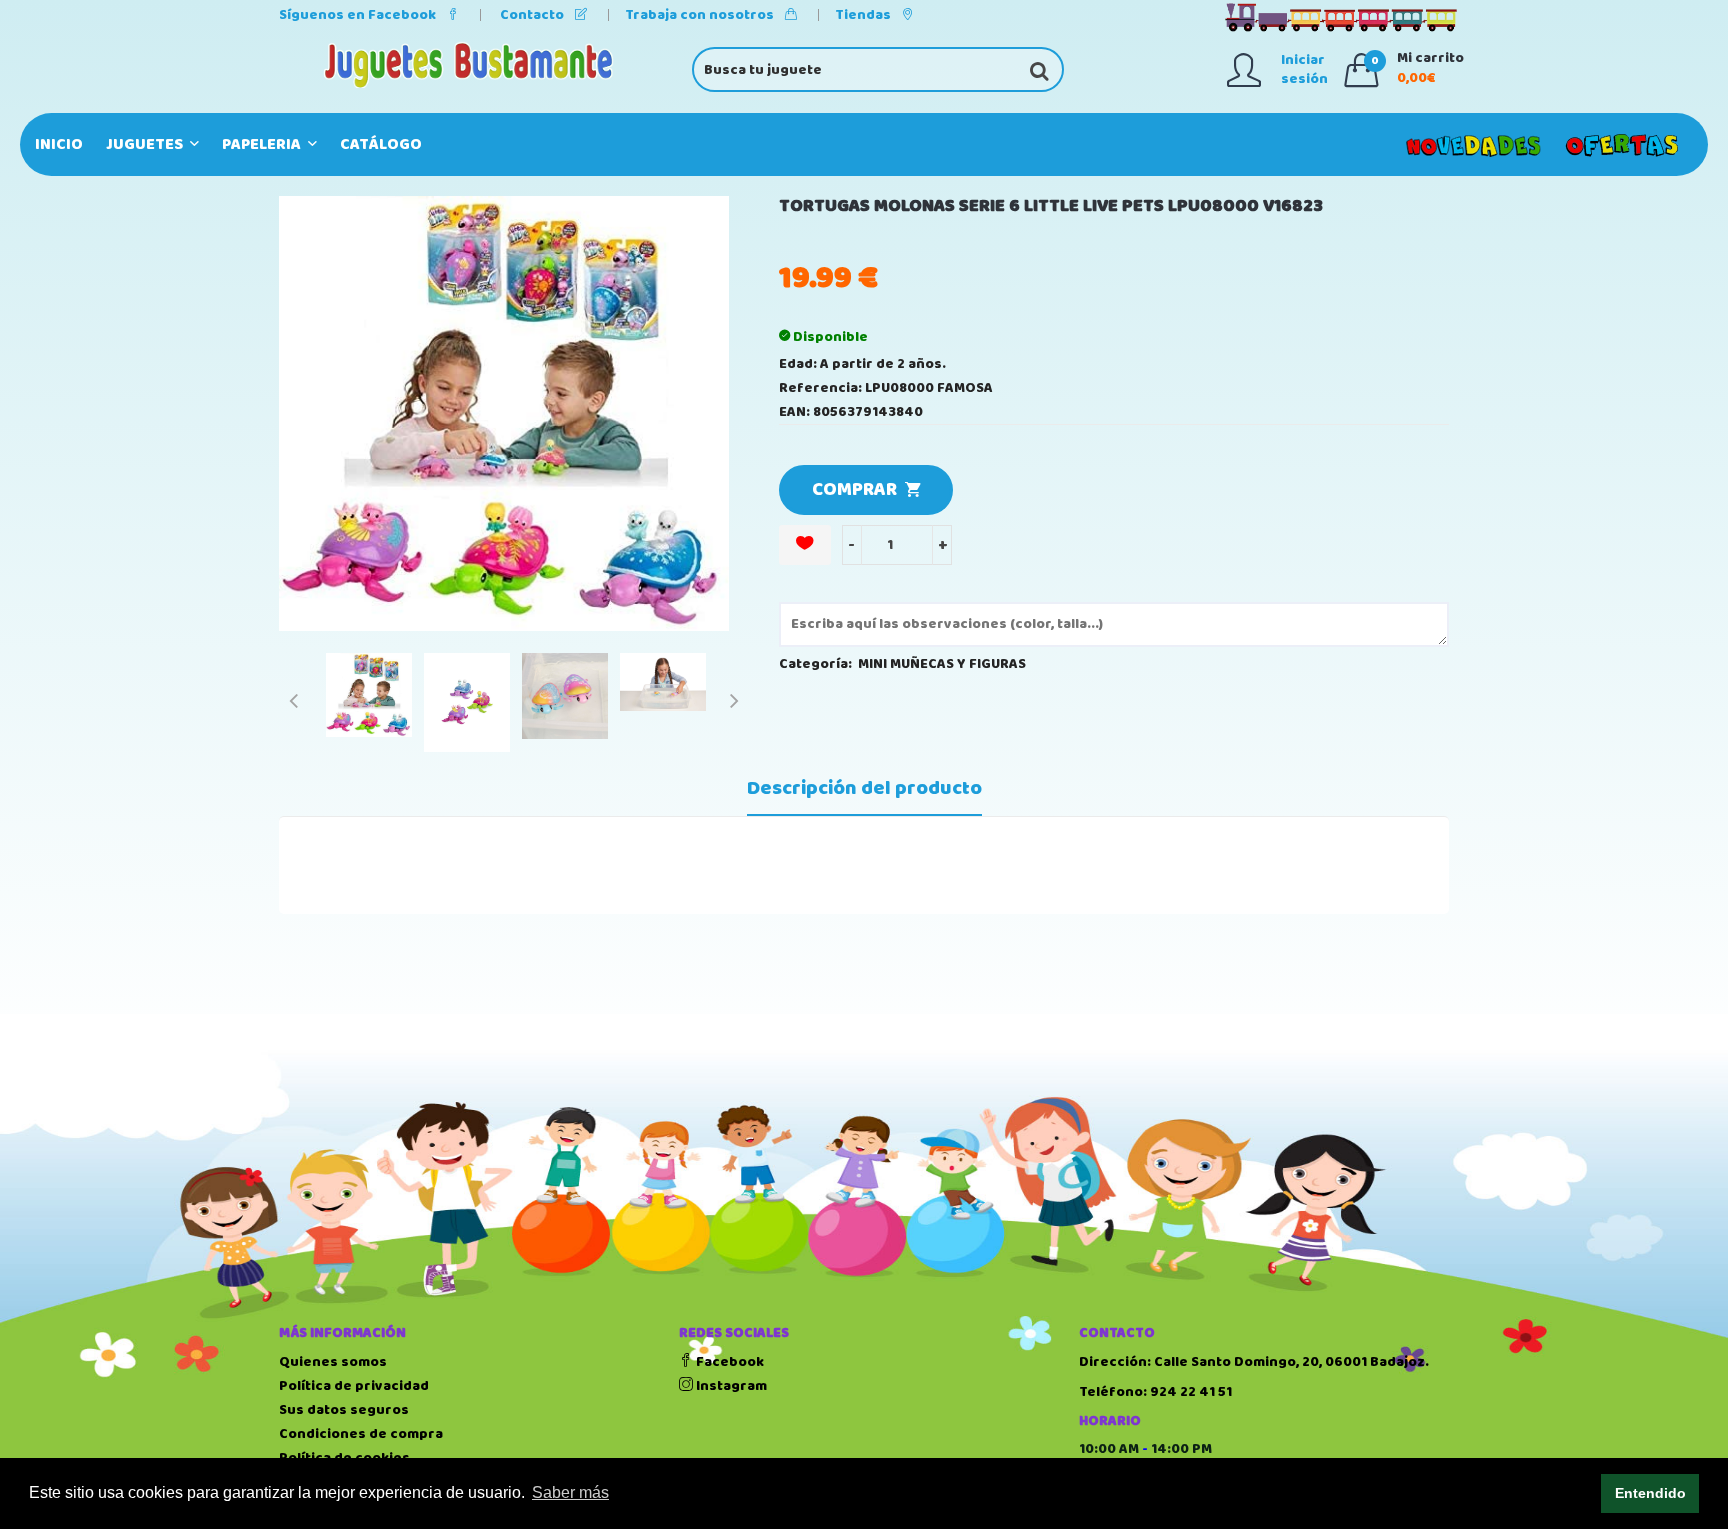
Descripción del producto (864, 789)
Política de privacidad (354, 1386)
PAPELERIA (263, 144)
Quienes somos (333, 1362)
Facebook (728, 1362)
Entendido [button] (1650, 1493)
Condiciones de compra (361, 1434)
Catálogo (381, 144)
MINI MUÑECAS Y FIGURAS (942, 664)
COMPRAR (858, 490)
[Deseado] (805, 545)
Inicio (59, 144)
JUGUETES (146, 144)
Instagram (730, 1386)
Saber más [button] (570, 1492)
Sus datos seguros (344, 1410)
